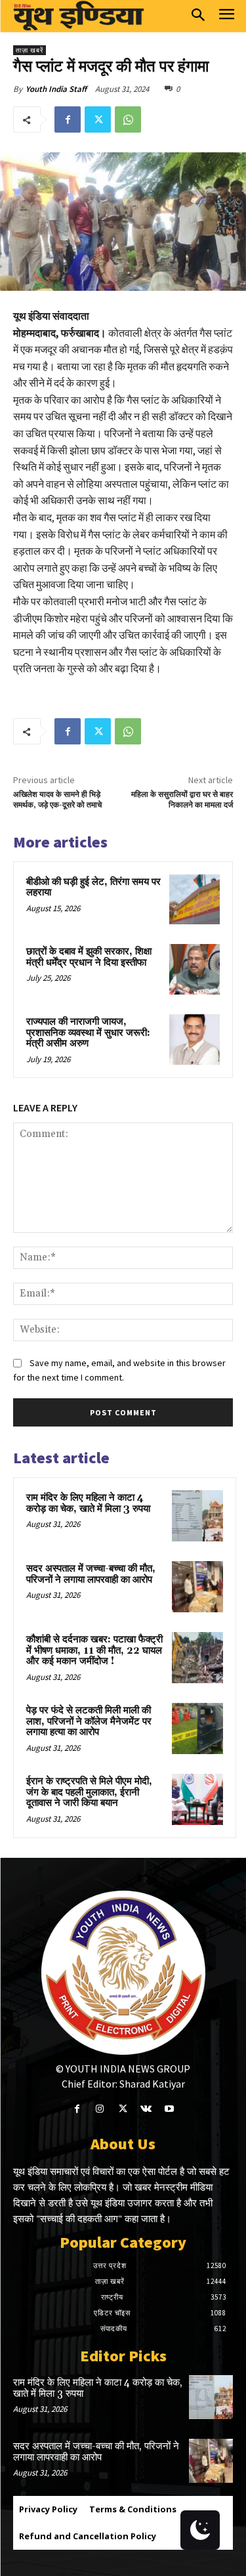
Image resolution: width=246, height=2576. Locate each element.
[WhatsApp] (128, 119)
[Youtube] (169, 2109)
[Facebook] (68, 119)
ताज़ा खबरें (30, 50)
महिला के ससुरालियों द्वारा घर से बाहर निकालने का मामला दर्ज (182, 800)
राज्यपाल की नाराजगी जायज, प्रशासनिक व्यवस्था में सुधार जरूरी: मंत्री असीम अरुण (88, 1033)
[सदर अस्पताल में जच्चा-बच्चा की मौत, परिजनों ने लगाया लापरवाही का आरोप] (197, 1587)
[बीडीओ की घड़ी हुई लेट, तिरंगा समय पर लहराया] (195, 900)
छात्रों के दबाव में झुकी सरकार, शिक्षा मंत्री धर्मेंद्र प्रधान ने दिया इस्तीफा (89, 957)
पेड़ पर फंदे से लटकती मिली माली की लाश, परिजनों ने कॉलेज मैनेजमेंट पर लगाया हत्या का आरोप (89, 1721)
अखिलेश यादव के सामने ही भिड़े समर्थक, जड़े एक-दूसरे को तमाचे (57, 800)
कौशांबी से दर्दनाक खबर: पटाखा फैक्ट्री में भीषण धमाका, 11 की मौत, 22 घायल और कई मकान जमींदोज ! (94, 1650)
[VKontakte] (146, 2109)
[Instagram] (100, 2109)
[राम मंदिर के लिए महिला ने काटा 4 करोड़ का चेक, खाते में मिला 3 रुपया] (197, 1516)
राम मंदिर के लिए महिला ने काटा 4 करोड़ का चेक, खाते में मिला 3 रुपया (88, 1503)
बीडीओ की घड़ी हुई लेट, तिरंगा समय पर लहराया (93, 888)
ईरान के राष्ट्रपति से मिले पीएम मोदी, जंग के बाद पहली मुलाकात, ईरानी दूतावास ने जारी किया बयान (89, 1792)
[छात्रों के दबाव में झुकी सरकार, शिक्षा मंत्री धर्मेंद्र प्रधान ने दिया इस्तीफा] (195, 969)
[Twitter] (98, 119)
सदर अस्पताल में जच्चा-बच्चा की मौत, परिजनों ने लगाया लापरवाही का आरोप (91, 1574)
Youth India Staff (56, 89)
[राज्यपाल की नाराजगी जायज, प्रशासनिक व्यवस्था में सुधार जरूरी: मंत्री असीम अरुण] (195, 1040)
